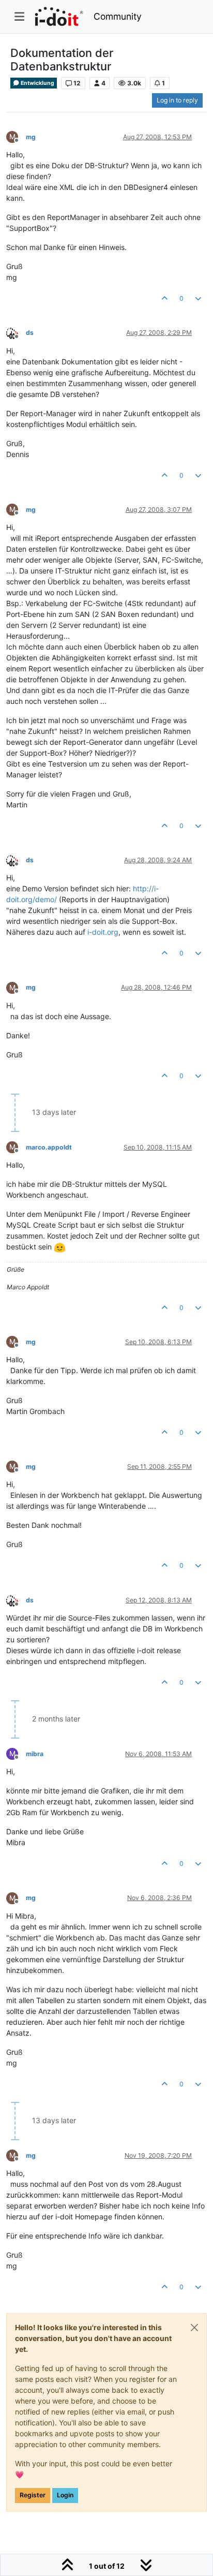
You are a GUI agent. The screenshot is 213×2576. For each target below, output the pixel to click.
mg (31, 137)
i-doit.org (103, 932)
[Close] (194, 2328)
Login (65, 2495)
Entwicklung (37, 83)
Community (118, 16)
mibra (35, 1754)
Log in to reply (177, 100)
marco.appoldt (49, 1147)
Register (33, 2495)
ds (30, 333)
